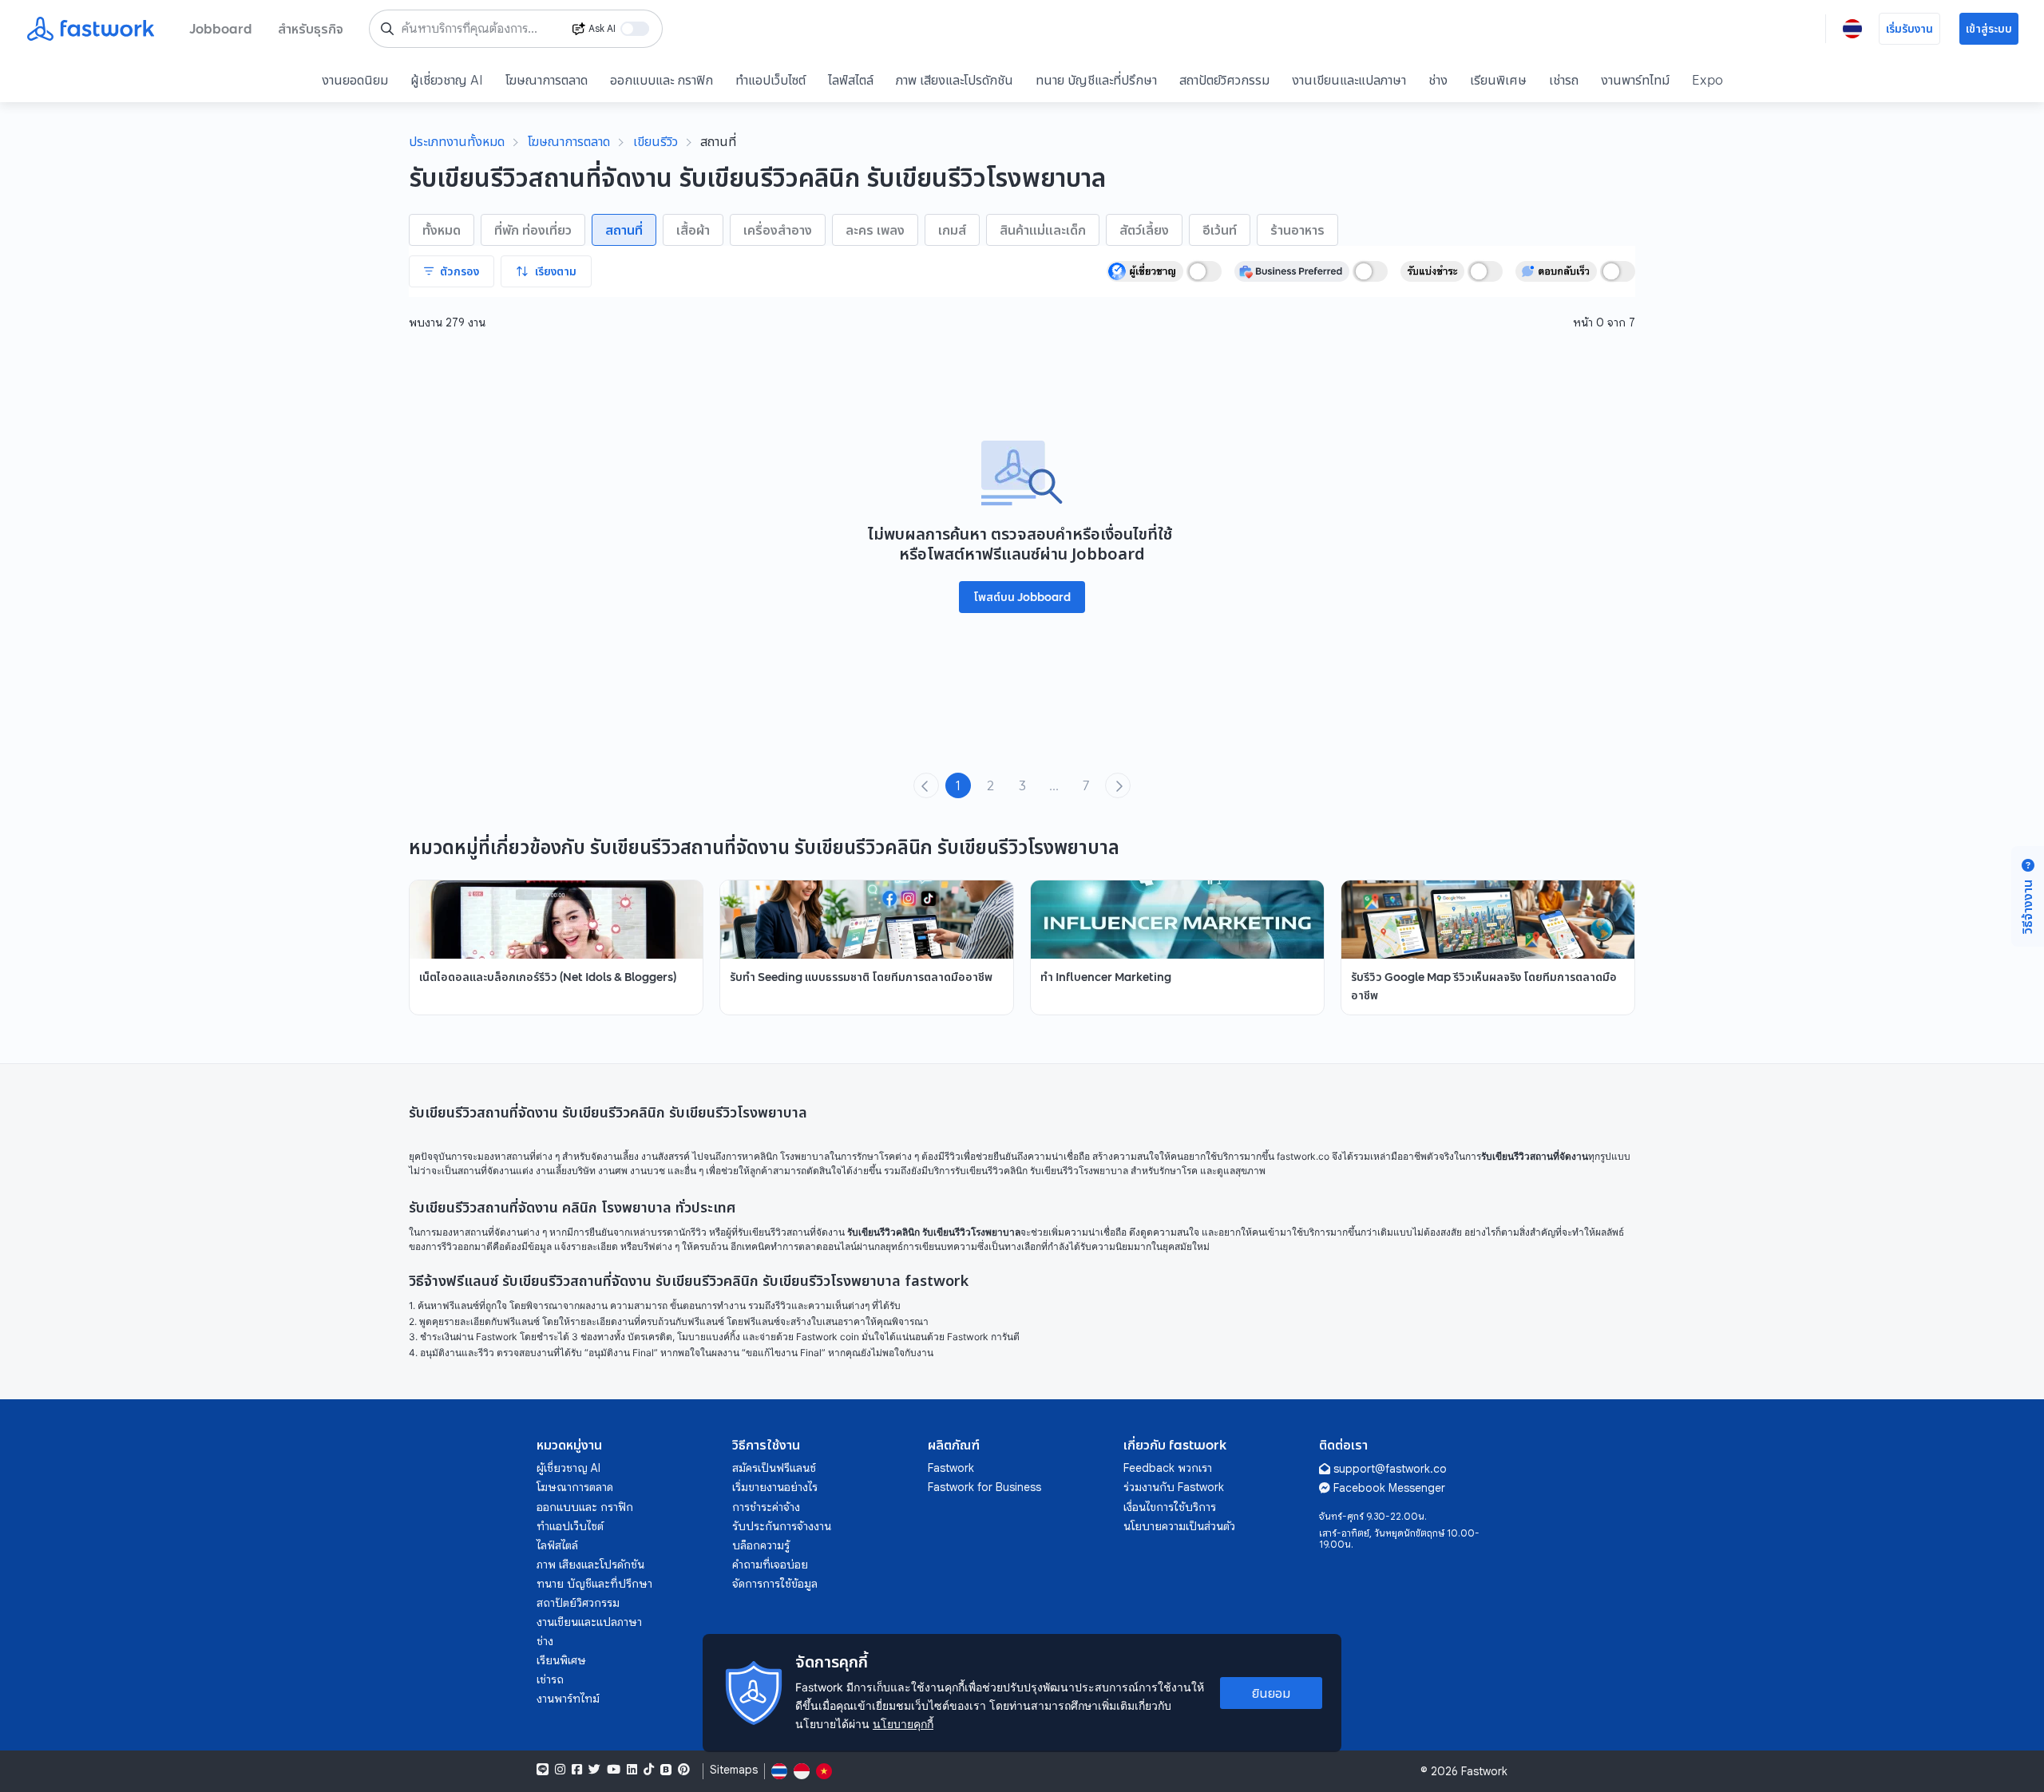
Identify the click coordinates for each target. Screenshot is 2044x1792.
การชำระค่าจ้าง (766, 1507)
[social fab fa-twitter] (594, 1770)
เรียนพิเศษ (1498, 80)
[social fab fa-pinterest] (684, 1770)
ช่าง (1438, 80)
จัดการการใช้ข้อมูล (775, 1584)
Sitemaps (734, 1770)
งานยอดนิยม (355, 80)
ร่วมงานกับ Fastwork (1174, 1487)
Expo (1707, 80)
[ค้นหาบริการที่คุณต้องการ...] (387, 29)
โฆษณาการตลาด (547, 80)
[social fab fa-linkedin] (632, 1770)
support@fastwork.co (1390, 1469)
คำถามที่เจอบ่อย (770, 1565)
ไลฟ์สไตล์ (851, 80)
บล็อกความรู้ (761, 1545)
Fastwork (951, 1468)
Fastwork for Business (984, 1487)
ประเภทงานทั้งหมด (457, 141)
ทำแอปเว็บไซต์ (770, 80)
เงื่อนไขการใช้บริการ (1170, 1507)
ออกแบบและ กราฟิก (662, 80)
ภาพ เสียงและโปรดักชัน (955, 80)
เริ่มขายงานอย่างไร (775, 1487)
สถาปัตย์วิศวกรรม (1224, 80)
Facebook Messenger (1389, 1488)
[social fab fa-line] (543, 1770)
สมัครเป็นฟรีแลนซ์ (774, 1468)
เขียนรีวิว (656, 141)
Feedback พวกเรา (1168, 1468)
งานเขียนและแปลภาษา (1349, 80)
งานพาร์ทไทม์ (1635, 80)
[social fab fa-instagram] (560, 1770)
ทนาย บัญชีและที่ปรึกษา (1096, 80)
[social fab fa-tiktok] (649, 1770)
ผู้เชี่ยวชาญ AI (447, 80)
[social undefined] (666, 1770)
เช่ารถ (1564, 80)
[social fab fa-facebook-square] (577, 1770)
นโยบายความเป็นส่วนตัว (1179, 1526)
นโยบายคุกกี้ (903, 1724)
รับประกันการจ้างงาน (782, 1526)
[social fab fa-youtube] (614, 1770)
